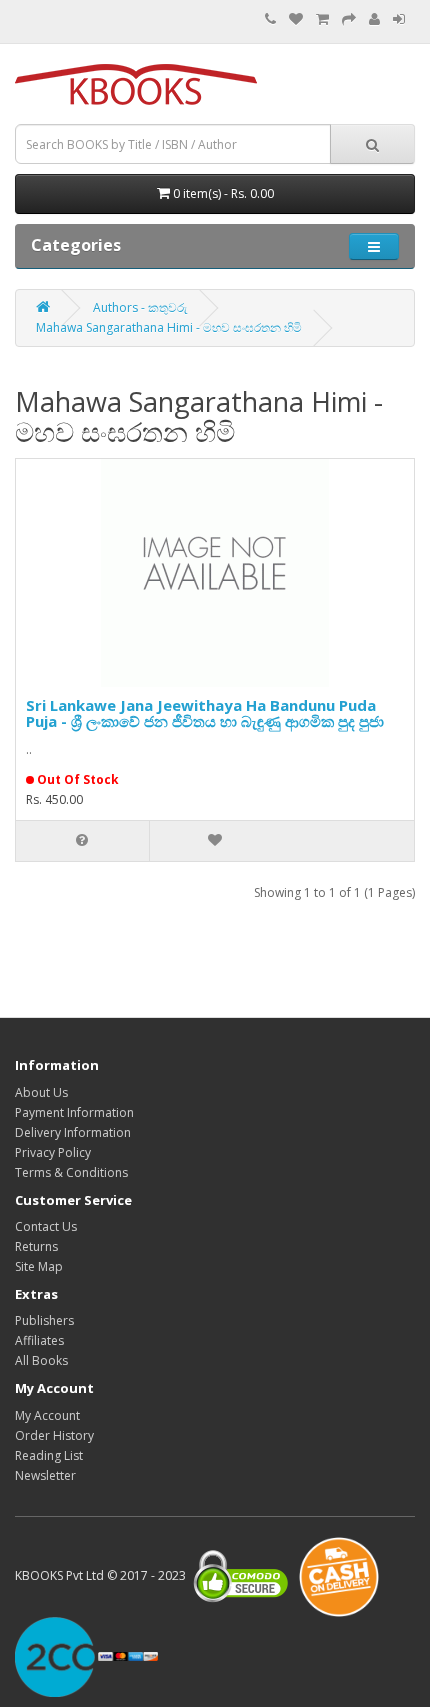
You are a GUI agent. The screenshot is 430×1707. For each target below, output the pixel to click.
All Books (41, 1360)
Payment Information (74, 1112)
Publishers (44, 1320)
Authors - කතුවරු (140, 307)
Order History (54, 1435)
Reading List (49, 1455)
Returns (36, 1246)
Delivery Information (73, 1132)
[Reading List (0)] (296, 19)
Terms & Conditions (71, 1172)
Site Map (39, 1266)
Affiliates (39, 1340)
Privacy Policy (53, 1152)
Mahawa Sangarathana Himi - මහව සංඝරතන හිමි (169, 327)
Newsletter (45, 1475)
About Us (41, 1092)
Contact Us (46, 1226)
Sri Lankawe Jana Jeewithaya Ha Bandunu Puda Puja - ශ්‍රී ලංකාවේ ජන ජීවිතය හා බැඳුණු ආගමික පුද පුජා (205, 713)
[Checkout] (349, 19)
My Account (47, 1415)
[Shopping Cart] (322, 19)
